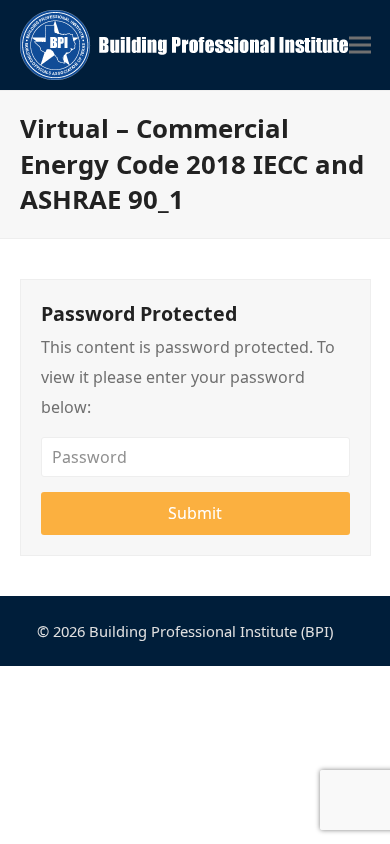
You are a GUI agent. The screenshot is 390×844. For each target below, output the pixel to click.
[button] (360, 45)
